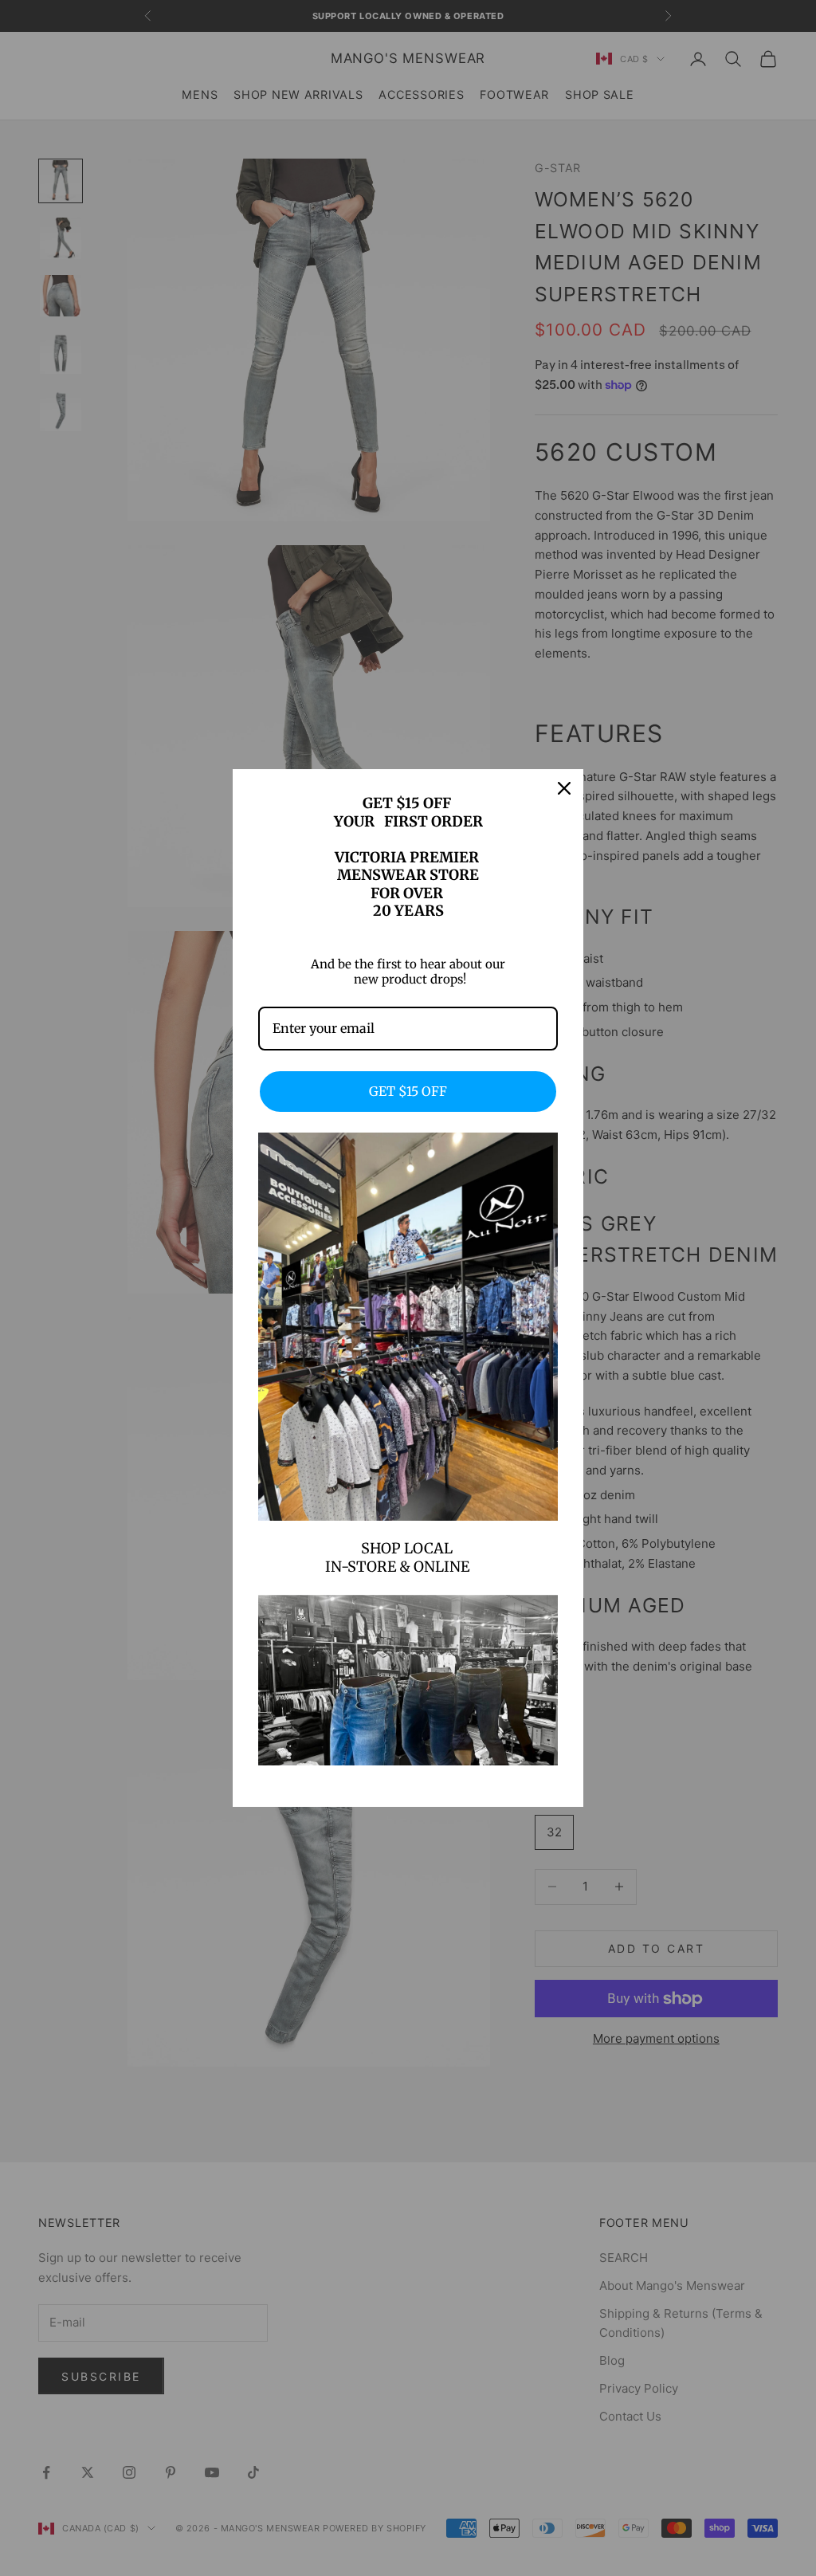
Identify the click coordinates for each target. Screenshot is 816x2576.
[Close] (564, 788)
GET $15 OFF (408, 1091)
